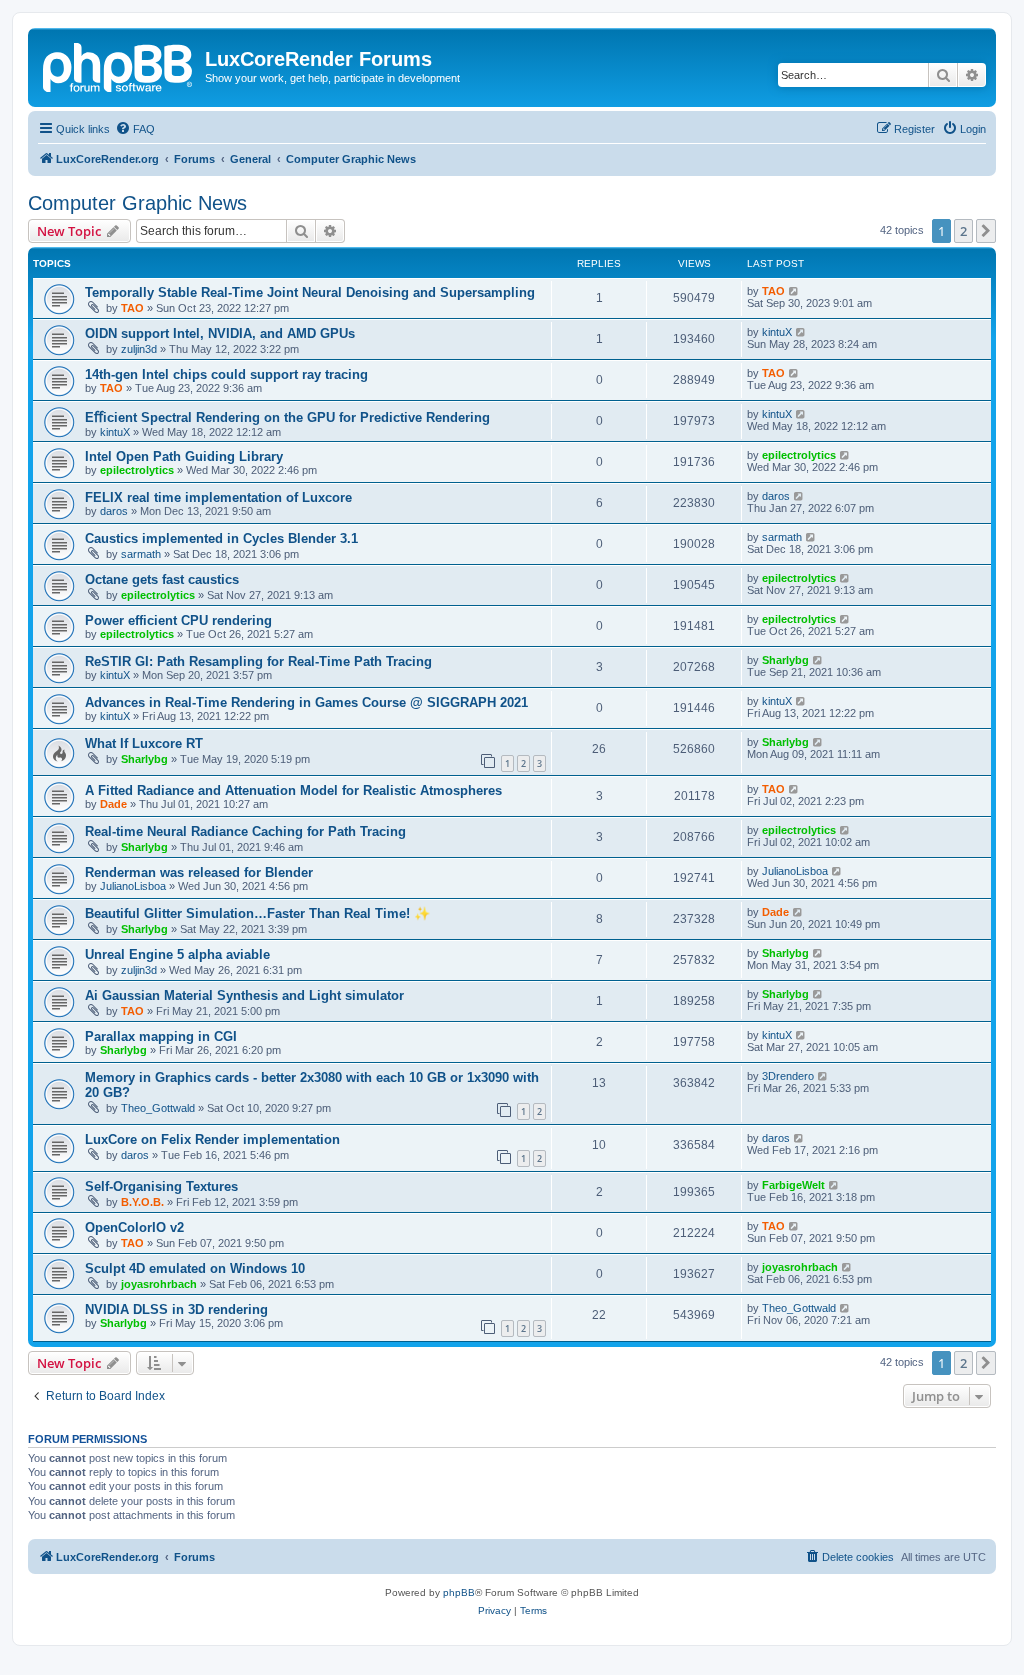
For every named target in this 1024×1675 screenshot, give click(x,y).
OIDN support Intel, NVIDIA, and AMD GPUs (220, 333)
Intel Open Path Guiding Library (184, 456)
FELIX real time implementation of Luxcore (218, 497)
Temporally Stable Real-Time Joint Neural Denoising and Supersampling (310, 292)
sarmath (141, 554)
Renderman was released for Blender (199, 872)
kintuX (777, 332)
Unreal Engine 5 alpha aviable (177, 954)
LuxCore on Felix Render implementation (212, 1139)
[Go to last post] (794, 291)
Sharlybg (785, 660)
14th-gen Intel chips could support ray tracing (226, 374)
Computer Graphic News (137, 203)
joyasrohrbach (159, 1284)
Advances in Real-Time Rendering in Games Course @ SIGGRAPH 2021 (306, 702)
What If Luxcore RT (144, 743)
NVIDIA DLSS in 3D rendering (176, 1309)
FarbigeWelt (793, 1185)
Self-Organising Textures (161, 1186)
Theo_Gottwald (158, 1108)
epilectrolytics (137, 470)
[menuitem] (135, 129)
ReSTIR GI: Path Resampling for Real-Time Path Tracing (258, 661)
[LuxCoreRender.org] (119, 65)
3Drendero (788, 1076)
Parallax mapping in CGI (161, 1036)
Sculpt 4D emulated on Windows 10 (195, 1268)
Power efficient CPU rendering (178, 620)
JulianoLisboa (133, 886)
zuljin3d (139, 349)
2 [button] (963, 231)
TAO (132, 308)
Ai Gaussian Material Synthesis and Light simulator (244, 995)
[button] (986, 231)
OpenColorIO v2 (134, 1227)
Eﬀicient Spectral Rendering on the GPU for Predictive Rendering (287, 417)
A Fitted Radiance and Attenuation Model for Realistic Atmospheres (293, 790)
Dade (113, 804)
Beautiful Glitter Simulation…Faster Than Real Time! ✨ (257, 913)
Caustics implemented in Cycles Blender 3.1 (221, 538)
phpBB (459, 1592)
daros (114, 511)
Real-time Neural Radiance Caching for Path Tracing (245, 831)
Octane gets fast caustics (162, 579)
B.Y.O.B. (142, 1202)
